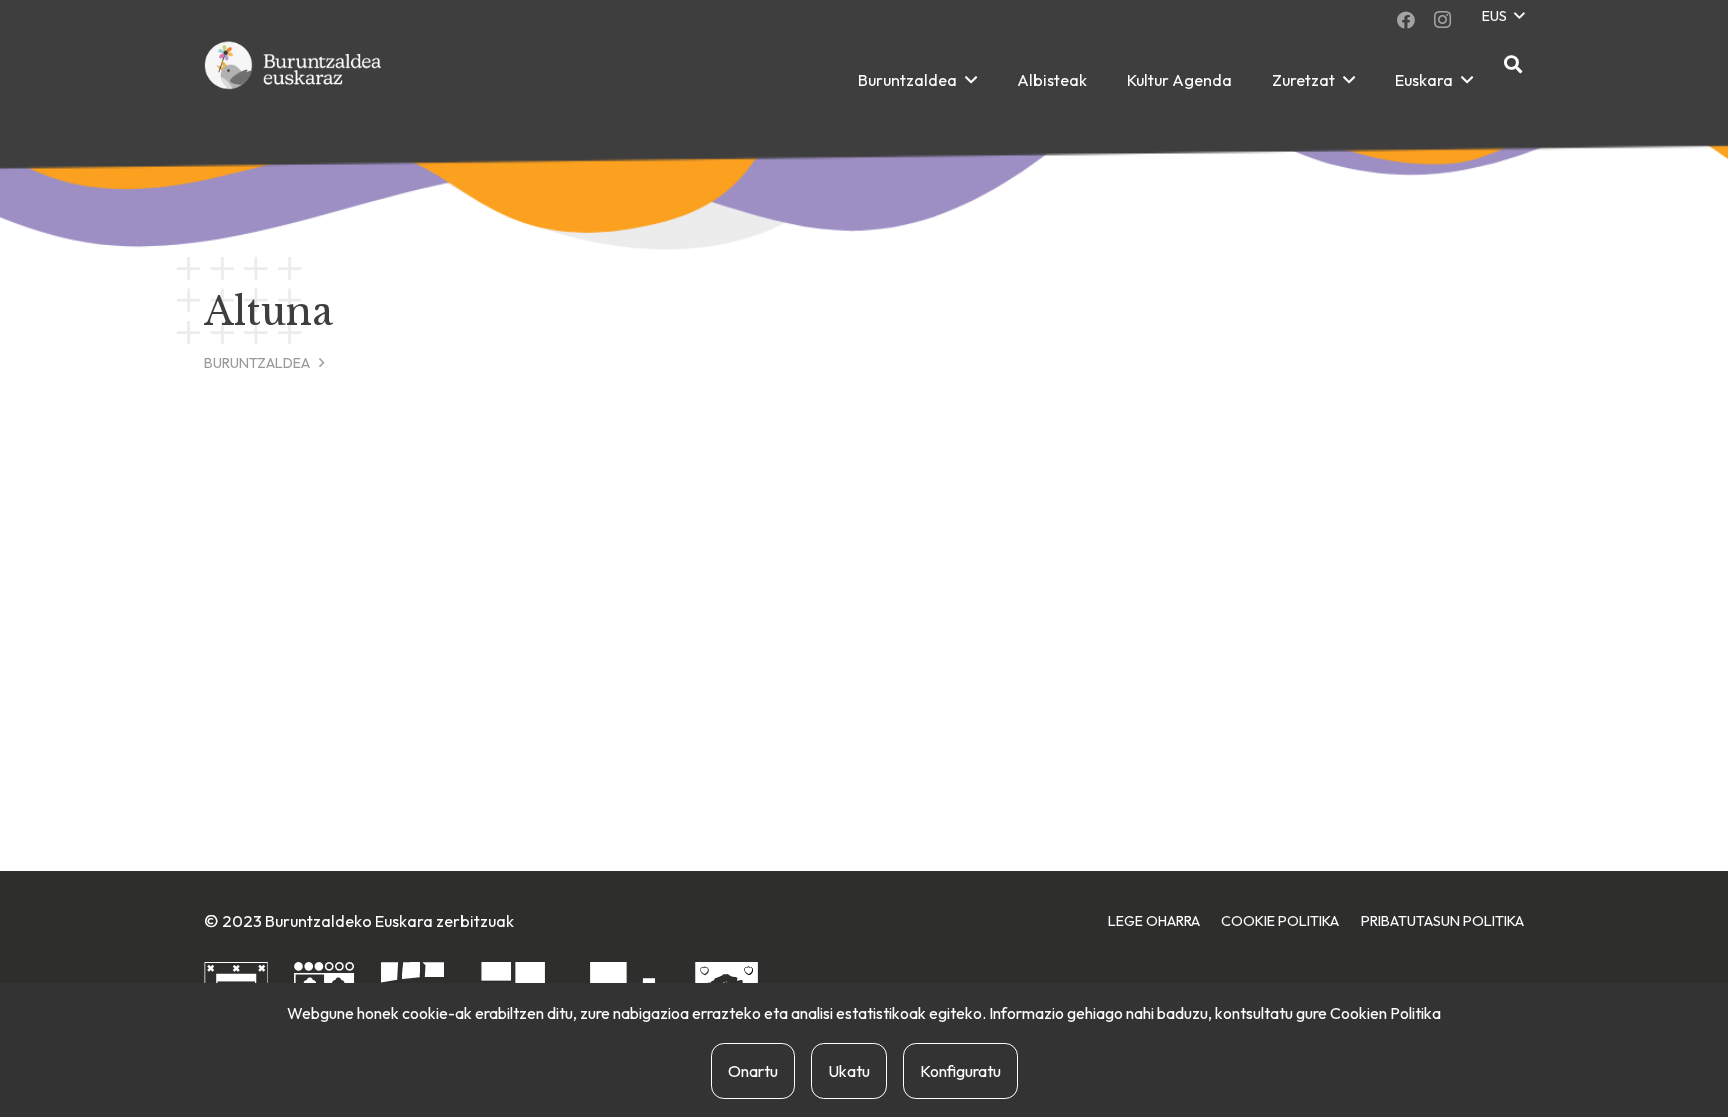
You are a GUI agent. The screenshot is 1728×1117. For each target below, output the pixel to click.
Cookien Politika (1385, 1013)
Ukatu (849, 1071)
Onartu (753, 1071)
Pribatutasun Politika (1442, 921)
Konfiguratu (960, 1071)
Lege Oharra (1154, 921)
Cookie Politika (1280, 921)
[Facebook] (1406, 20)
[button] (1502, 16)
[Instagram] (1442, 20)
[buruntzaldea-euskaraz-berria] (294, 80)
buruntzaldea (257, 363)
